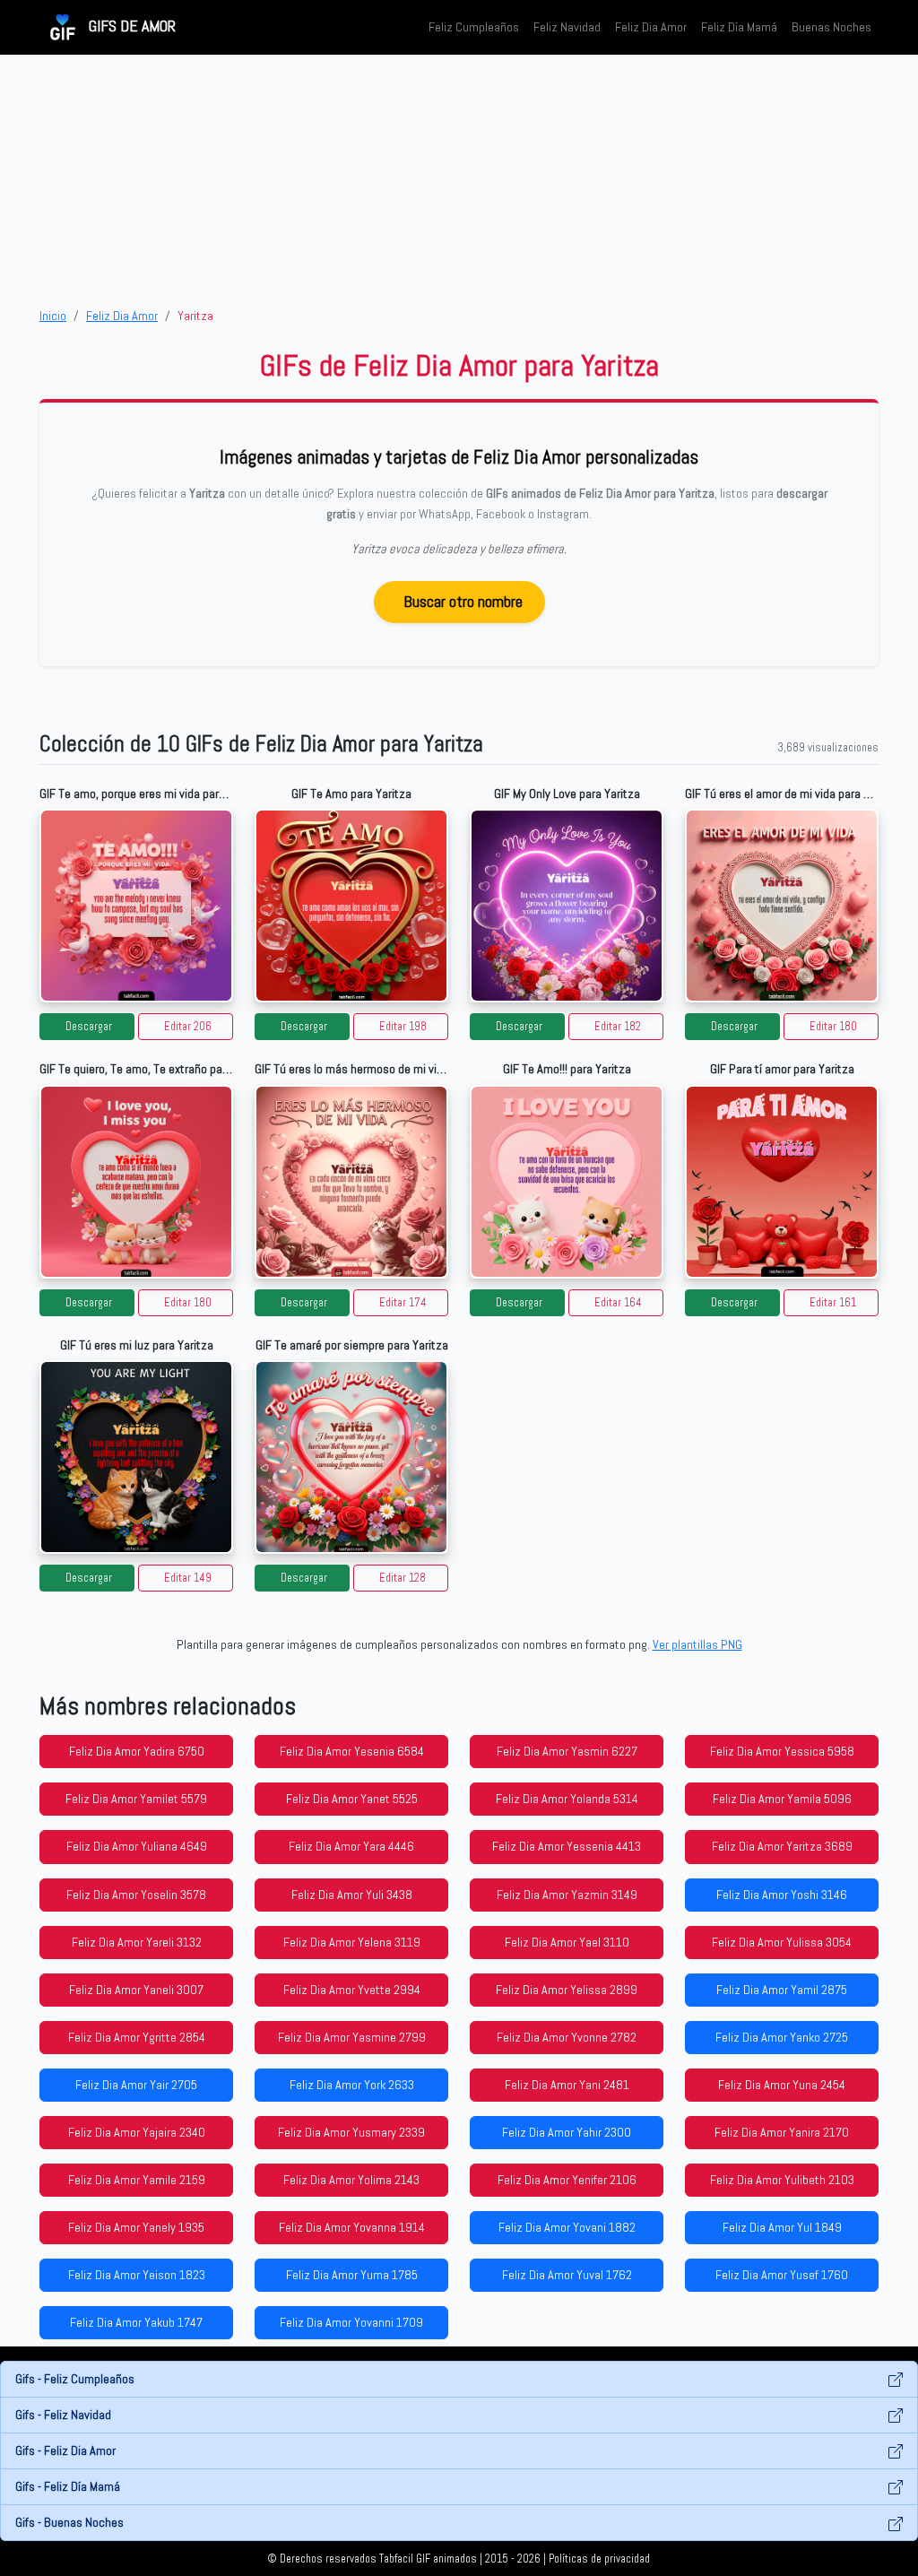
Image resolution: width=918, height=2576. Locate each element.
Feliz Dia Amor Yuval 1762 (567, 2275)
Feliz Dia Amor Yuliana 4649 (137, 1846)
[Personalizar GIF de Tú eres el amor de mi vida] (782, 906)
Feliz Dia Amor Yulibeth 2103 (782, 2180)
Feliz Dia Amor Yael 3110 (567, 1942)
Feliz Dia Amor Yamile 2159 (137, 2180)
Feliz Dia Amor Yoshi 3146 (782, 1895)
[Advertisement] (459, 180)
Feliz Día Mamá (739, 27)
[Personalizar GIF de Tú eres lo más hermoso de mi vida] (351, 1182)
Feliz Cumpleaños (474, 27)
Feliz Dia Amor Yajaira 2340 (137, 2132)
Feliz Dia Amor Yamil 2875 (782, 1990)
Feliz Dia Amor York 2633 (352, 2085)
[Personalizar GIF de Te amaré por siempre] (351, 1457)
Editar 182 (618, 1027)
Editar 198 (403, 1027)
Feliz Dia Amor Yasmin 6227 (567, 1751)
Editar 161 (833, 1303)
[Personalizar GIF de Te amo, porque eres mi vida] (136, 906)
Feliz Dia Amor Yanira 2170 (782, 2132)
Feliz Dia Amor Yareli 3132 (137, 1942)
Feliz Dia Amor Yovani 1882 (567, 2227)
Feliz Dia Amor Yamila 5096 (782, 1799)
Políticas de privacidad (599, 2559)
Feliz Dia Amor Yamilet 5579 (136, 1799)
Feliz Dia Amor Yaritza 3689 (782, 1846)
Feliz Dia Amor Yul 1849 (782, 2227)
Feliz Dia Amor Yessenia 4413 (567, 1846)
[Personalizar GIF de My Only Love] (567, 906)
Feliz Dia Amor (651, 27)
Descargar (89, 1027)
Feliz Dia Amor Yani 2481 (567, 2085)
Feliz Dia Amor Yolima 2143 (351, 2180)
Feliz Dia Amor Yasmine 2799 (352, 2037)
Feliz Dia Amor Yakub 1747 (136, 2322)
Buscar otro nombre (463, 601)
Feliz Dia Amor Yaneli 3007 (136, 1990)
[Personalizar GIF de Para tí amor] (782, 1182)
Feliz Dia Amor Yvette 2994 (352, 1990)
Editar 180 (833, 1027)
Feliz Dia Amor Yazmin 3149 (567, 1895)
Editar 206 (188, 1027)
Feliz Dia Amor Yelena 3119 (352, 1942)
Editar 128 (403, 1578)
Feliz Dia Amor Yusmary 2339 (351, 2132)
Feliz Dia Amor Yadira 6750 (137, 1751)
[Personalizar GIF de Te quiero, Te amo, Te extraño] (136, 1182)
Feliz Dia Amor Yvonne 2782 (567, 2037)
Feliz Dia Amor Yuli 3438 (352, 1895)
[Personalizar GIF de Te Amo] (351, 906)
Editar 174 (403, 1303)
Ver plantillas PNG (697, 1644)
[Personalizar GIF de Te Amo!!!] (567, 1182)
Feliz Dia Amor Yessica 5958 (782, 1751)
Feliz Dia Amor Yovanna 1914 (352, 2227)
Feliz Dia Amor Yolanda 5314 (567, 1799)
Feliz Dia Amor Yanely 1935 (136, 2227)
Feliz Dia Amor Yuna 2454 (782, 2085)
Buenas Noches (831, 27)
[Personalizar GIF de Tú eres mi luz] (136, 1457)
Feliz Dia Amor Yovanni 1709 (351, 2322)
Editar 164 (618, 1303)
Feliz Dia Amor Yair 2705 (136, 2085)
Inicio (53, 316)
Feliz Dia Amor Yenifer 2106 (567, 2180)
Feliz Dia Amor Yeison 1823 (137, 2275)
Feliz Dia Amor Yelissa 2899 (567, 1990)
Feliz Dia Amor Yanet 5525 (352, 1799)
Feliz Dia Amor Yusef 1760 (782, 2275)
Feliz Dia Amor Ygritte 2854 (137, 2037)
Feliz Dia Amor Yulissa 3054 (782, 1942)
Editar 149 (188, 1578)
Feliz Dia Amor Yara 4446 (351, 1846)
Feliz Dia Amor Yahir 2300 (567, 2132)
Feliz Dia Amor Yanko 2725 (782, 2037)
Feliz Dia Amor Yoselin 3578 (136, 1895)
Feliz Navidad (567, 27)
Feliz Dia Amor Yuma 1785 (352, 2275)
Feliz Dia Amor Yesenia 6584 (352, 1751)
